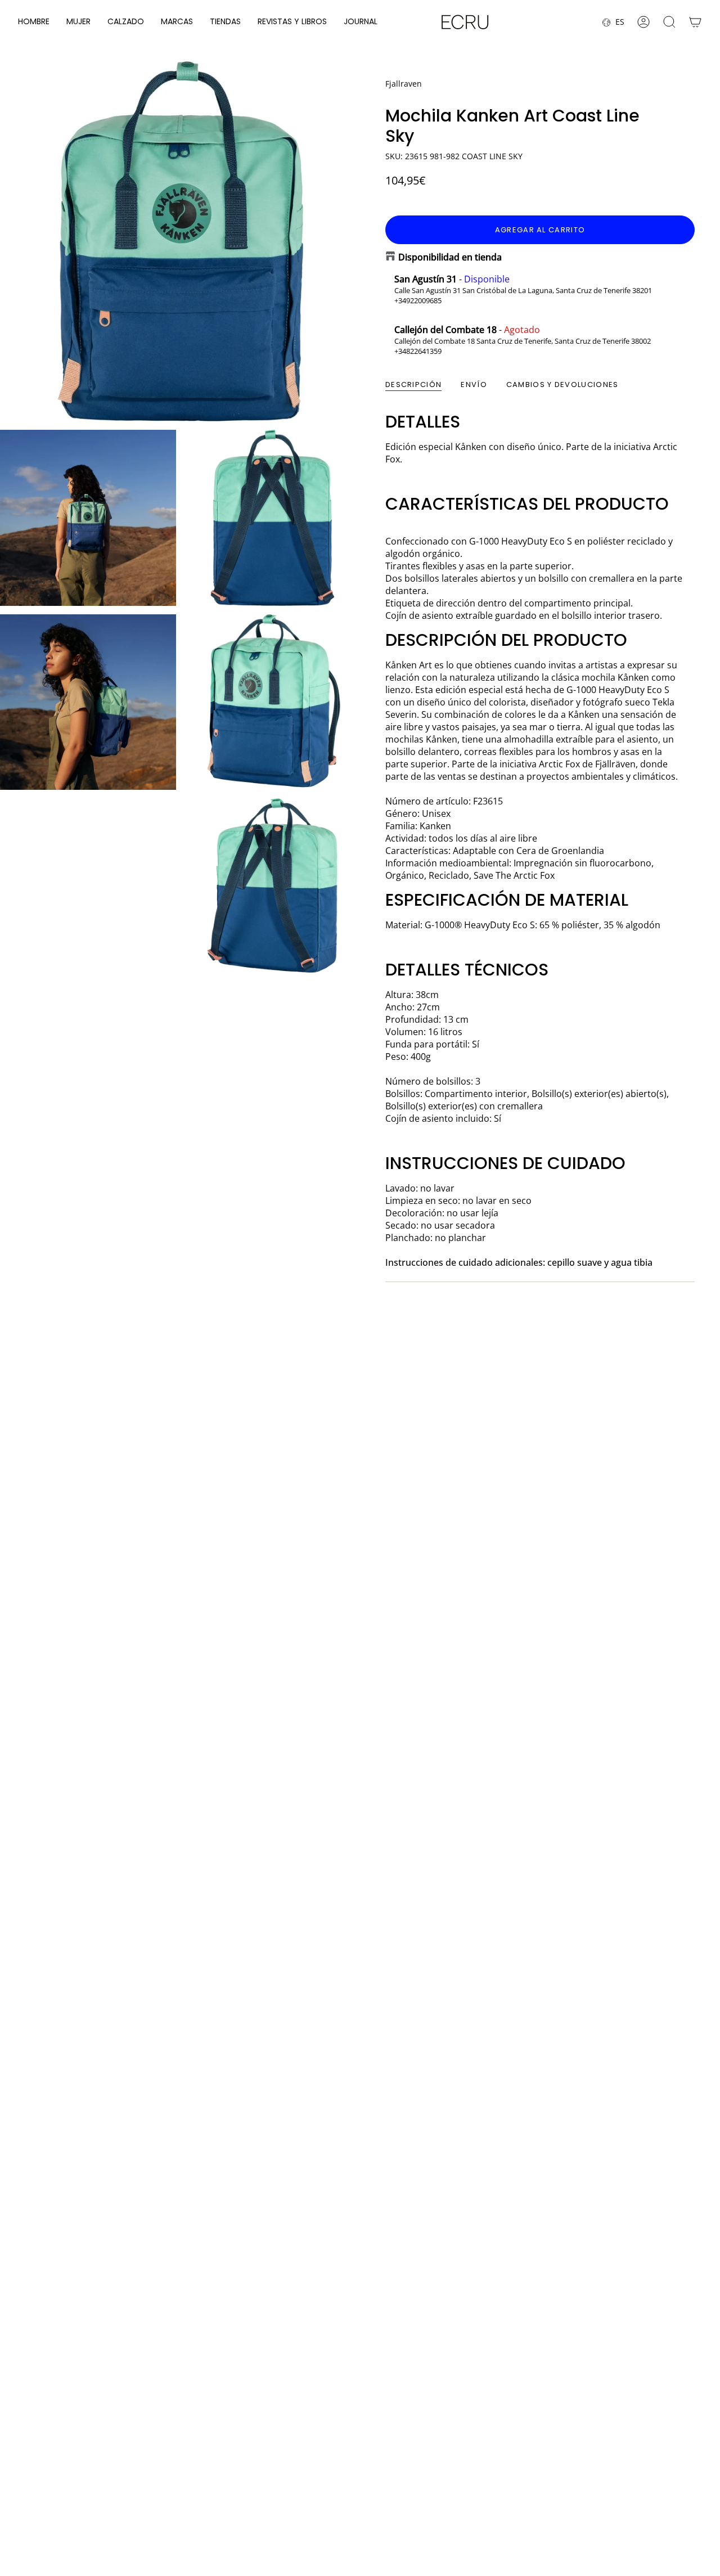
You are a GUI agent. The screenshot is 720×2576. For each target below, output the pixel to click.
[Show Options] (492, 2474)
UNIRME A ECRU (416, 2504)
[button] (34, 22)
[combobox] (413, 2474)
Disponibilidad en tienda (450, 257)
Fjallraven (404, 84)
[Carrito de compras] (695, 22)
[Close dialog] (699, 2334)
